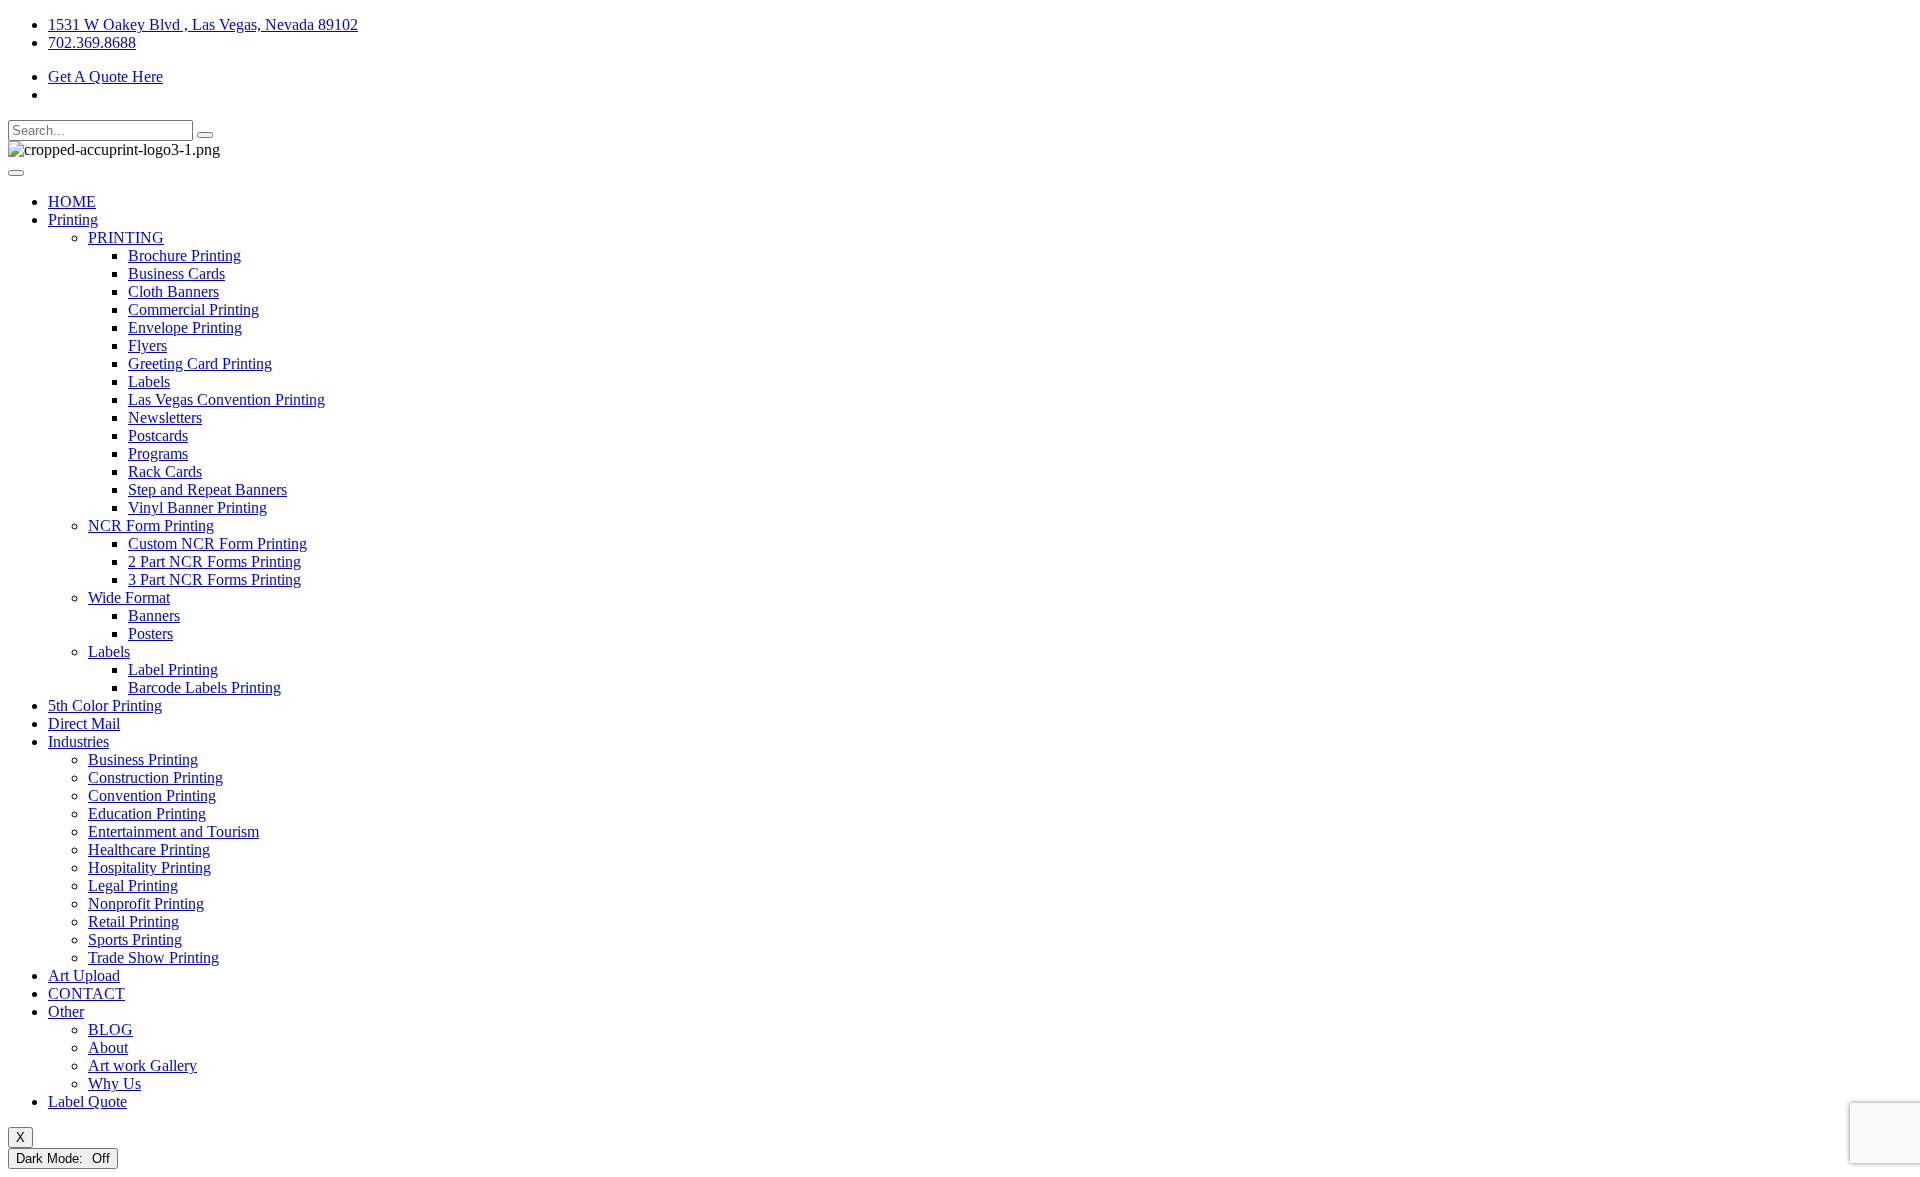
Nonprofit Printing (146, 903)
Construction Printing (155, 777)
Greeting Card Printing (200, 363)
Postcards (158, 435)
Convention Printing (152, 795)
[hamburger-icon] (16, 173)
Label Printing (173, 669)
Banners (154, 615)
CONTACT (86, 993)
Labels (149, 381)
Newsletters (165, 417)
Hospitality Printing (149, 867)
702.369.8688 (92, 42)
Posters (150, 633)
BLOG (110, 1029)
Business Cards (176, 273)
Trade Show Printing (153, 957)
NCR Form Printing (151, 525)
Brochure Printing (184, 255)
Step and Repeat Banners (207, 489)
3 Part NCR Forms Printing (214, 579)
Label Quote (87, 1101)
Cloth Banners (173, 291)
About (108, 1047)
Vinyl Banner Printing (197, 507)
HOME (72, 201)
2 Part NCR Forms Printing (214, 561)
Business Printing (143, 759)
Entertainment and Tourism (173, 831)
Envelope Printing (185, 327)
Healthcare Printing (149, 849)
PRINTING (126, 237)
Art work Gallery (142, 1065)
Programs (158, 453)
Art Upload (84, 975)
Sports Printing (135, 939)
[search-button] (205, 135)
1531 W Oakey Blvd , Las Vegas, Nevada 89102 (203, 24)
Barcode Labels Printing (204, 687)
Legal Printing (133, 885)
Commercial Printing (193, 309)
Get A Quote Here (105, 76)
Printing (73, 219)
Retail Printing (133, 921)
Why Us (114, 1083)
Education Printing (147, 813)
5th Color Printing (105, 705)
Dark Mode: (51, 1158)
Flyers (147, 345)
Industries (78, 741)
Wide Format (129, 597)
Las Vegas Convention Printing (226, 399)
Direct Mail (84, 723)
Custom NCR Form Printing (217, 543)
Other (66, 1011)
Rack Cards (165, 471)
